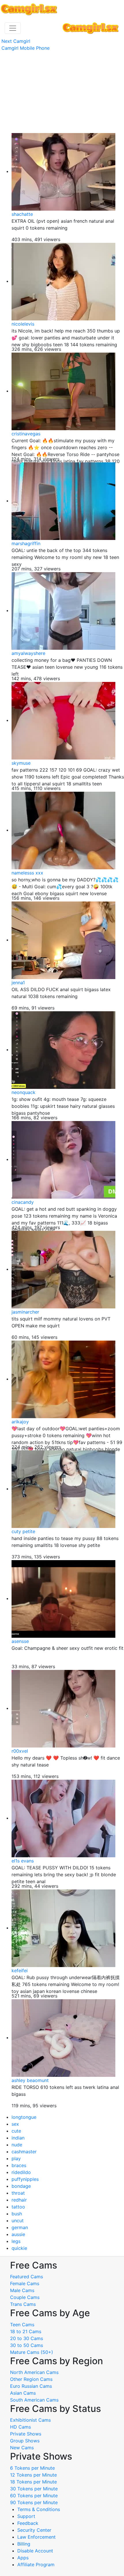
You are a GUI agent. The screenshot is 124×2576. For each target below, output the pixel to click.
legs (16, 2241)
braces (19, 2165)
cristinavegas (26, 434)
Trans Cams (23, 2304)
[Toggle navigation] (13, 28)
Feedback (28, 2523)
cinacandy (23, 1202)
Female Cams (25, 2283)
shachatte (22, 214)
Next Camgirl (16, 41)
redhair (19, 2200)
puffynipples (25, 2179)
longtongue (24, 2117)
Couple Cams (25, 2297)
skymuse (21, 763)
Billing (24, 2544)
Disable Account (35, 2551)
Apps (23, 2558)
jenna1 (18, 983)
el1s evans (23, 1861)
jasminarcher (25, 1312)
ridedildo (21, 2172)
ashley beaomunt (30, 2080)
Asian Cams (23, 2393)
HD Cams (20, 2427)
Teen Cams (22, 2325)
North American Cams (34, 2372)
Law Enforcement (36, 2537)
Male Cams (22, 2290)
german (20, 2227)
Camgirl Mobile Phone (26, 48)
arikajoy (20, 1422)
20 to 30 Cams (27, 2338)
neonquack (24, 1092)
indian (18, 2138)
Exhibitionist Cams (30, 2420)
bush (17, 2214)
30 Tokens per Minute (34, 2489)
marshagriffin (26, 543)
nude (17, 2145)
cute (16, 2131)
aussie (18, 2234)
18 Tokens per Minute (33, 2482)
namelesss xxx (27, 873)
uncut (18, 2221)
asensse (20, 1641)
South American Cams (34, 2400)
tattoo (18, 2207)
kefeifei (20, 1971)
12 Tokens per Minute (33, 2475)
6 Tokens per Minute (32, 2468)
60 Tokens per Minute (34, 2496)
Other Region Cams (31, 2379)
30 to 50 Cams (27, 2345)
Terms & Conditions (39, 2509)
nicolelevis (23, 324)
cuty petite (23, 1531)
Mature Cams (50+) (32, 2352)
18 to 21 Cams (26, 2331)
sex (15, 2124)
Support (26, 2516)
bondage (21, 2186)
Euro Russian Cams (31, 2386)
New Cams (22, 2448)
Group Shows (25, 2441)
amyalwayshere (28, 653)
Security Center (34, 2530)
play (16, 2158)
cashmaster (24, 2152)
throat (18, 2193)
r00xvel (20, 1751)
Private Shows (26, 2434)
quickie (19, 2248)
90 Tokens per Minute (34, 2502)
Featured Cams (27, 2277)
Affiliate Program (37, 2565)
